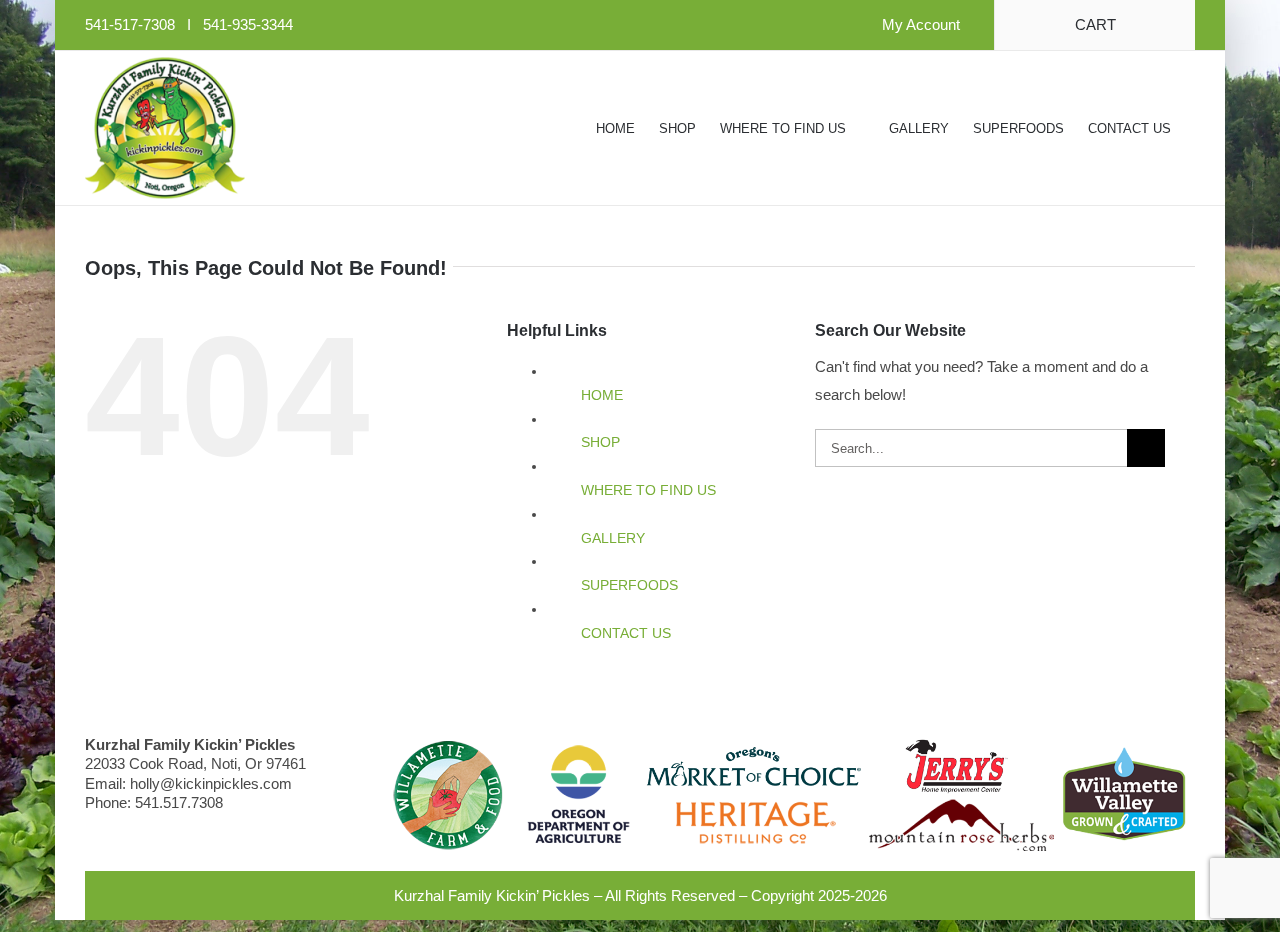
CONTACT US (626, 633)
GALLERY (613, 538)
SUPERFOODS (629, 585)
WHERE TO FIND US (648, 490)
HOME (602, 395)
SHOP (600, 442)
